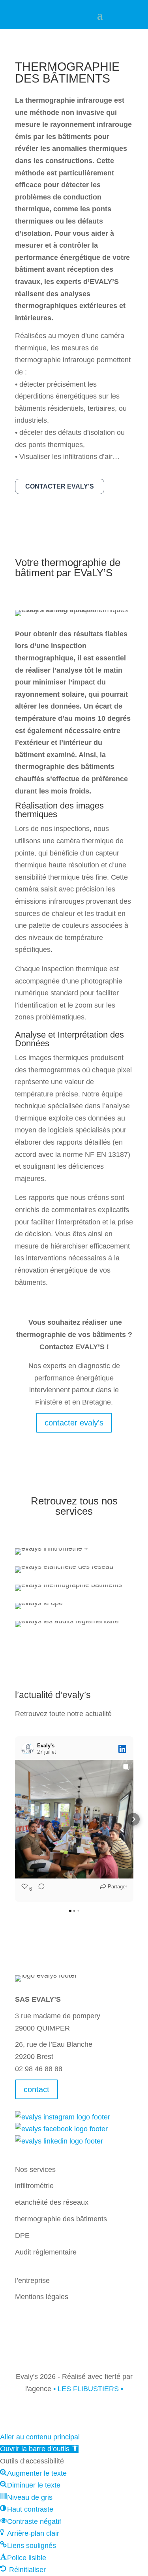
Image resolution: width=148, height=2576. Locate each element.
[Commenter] (39, 1889)
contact (37, 2089)
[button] (15, 1819)
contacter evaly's (60, 486)
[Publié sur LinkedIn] (122, 1749)
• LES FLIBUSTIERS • (88, 2389)
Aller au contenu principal (40, 2437)
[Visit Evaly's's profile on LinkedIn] (28, 1749)
